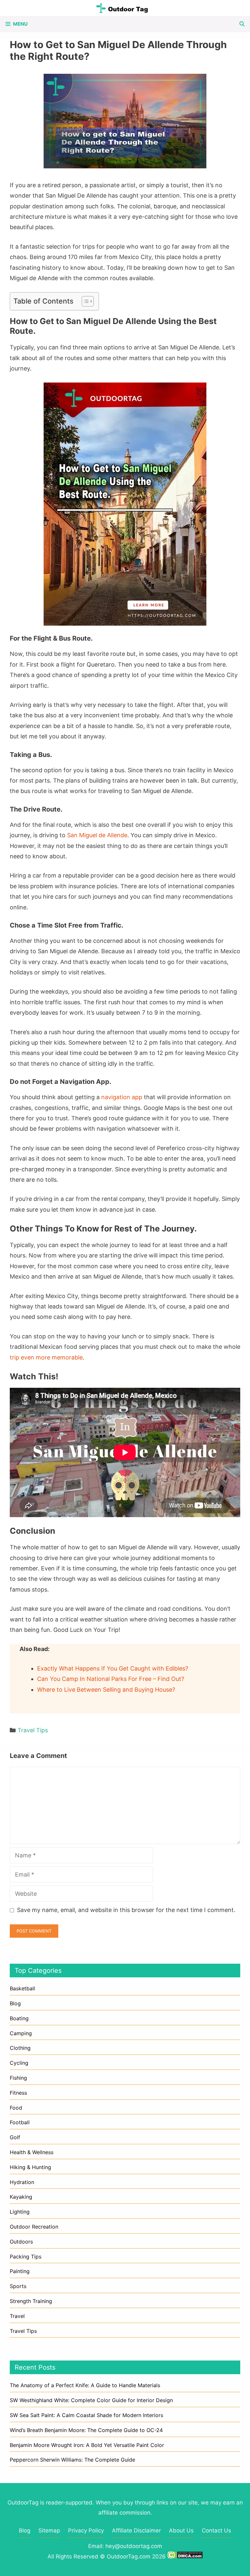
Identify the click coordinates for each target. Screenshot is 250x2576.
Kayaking (21, 2197)
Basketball (22, 1988)
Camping (21, 2033)
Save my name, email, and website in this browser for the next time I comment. (126, 1910)
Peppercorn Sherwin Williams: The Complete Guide (72, 2460)
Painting (20, 2271)
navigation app (122, 1097)
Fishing (18, 2078)
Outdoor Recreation (34, 2227)
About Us (181, 2530)
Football (20, 2122)
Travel (17, 2316)
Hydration (22, 2182)
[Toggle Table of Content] (84, 301)
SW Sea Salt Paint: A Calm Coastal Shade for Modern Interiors (86, 2415)
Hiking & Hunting (30, 2167)
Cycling (19, 2063)
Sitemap (49, 2530)
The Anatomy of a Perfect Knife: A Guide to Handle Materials (85, 2385)
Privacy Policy (86, 2530)
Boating (19, 2018)
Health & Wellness (32, 2152)
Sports (18, 2286)
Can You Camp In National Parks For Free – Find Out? (111, 1679)
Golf (15, 2137)
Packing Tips (26, 2257)
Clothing (20, 2048)
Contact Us (216, 2530)
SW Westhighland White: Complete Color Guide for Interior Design (91, 2400)
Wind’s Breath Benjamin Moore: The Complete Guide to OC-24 (86, 2430)
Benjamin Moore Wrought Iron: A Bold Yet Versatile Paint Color (87, 2445)
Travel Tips (33, 1730)
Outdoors (21, 2242)
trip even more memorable (46, 1357)
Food (16, 2108)
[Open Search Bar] (242, 24)
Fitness (18, 2093)
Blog (15, 2003)
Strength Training (31, 2301)
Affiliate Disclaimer (136, 2530)
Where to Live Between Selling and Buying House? (106, 1690)
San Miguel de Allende (97, 835)
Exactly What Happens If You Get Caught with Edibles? (113, 1668)
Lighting (20, 2212)
